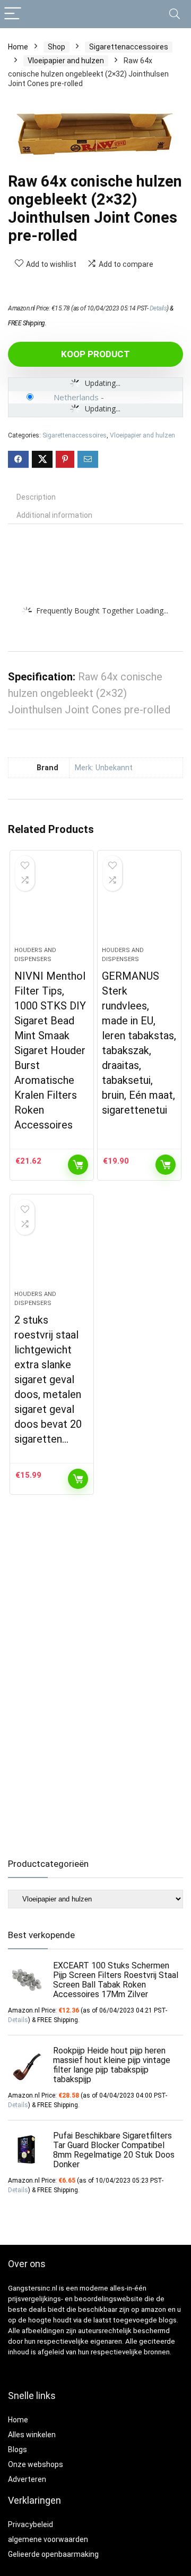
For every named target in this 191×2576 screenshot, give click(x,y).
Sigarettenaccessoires (129, 47)
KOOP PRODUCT (95, 354)
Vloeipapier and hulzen (66, 61)
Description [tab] (36, 497)
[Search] (175, 14)
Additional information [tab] (54, 515)
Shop (57, 47)
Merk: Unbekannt (104, 768)
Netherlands (76, 397)
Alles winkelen (32, 2435)
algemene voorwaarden (48, 2539)
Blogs (18, 2449)
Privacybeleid (31, 2524)
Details (158, 308)
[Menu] (13, 14)
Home (18, 47)
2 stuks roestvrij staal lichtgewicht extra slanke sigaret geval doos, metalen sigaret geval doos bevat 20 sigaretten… (48, 1379)
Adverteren (27, 2479)
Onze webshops (36, 2464)
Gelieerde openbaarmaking (53, 2554)
